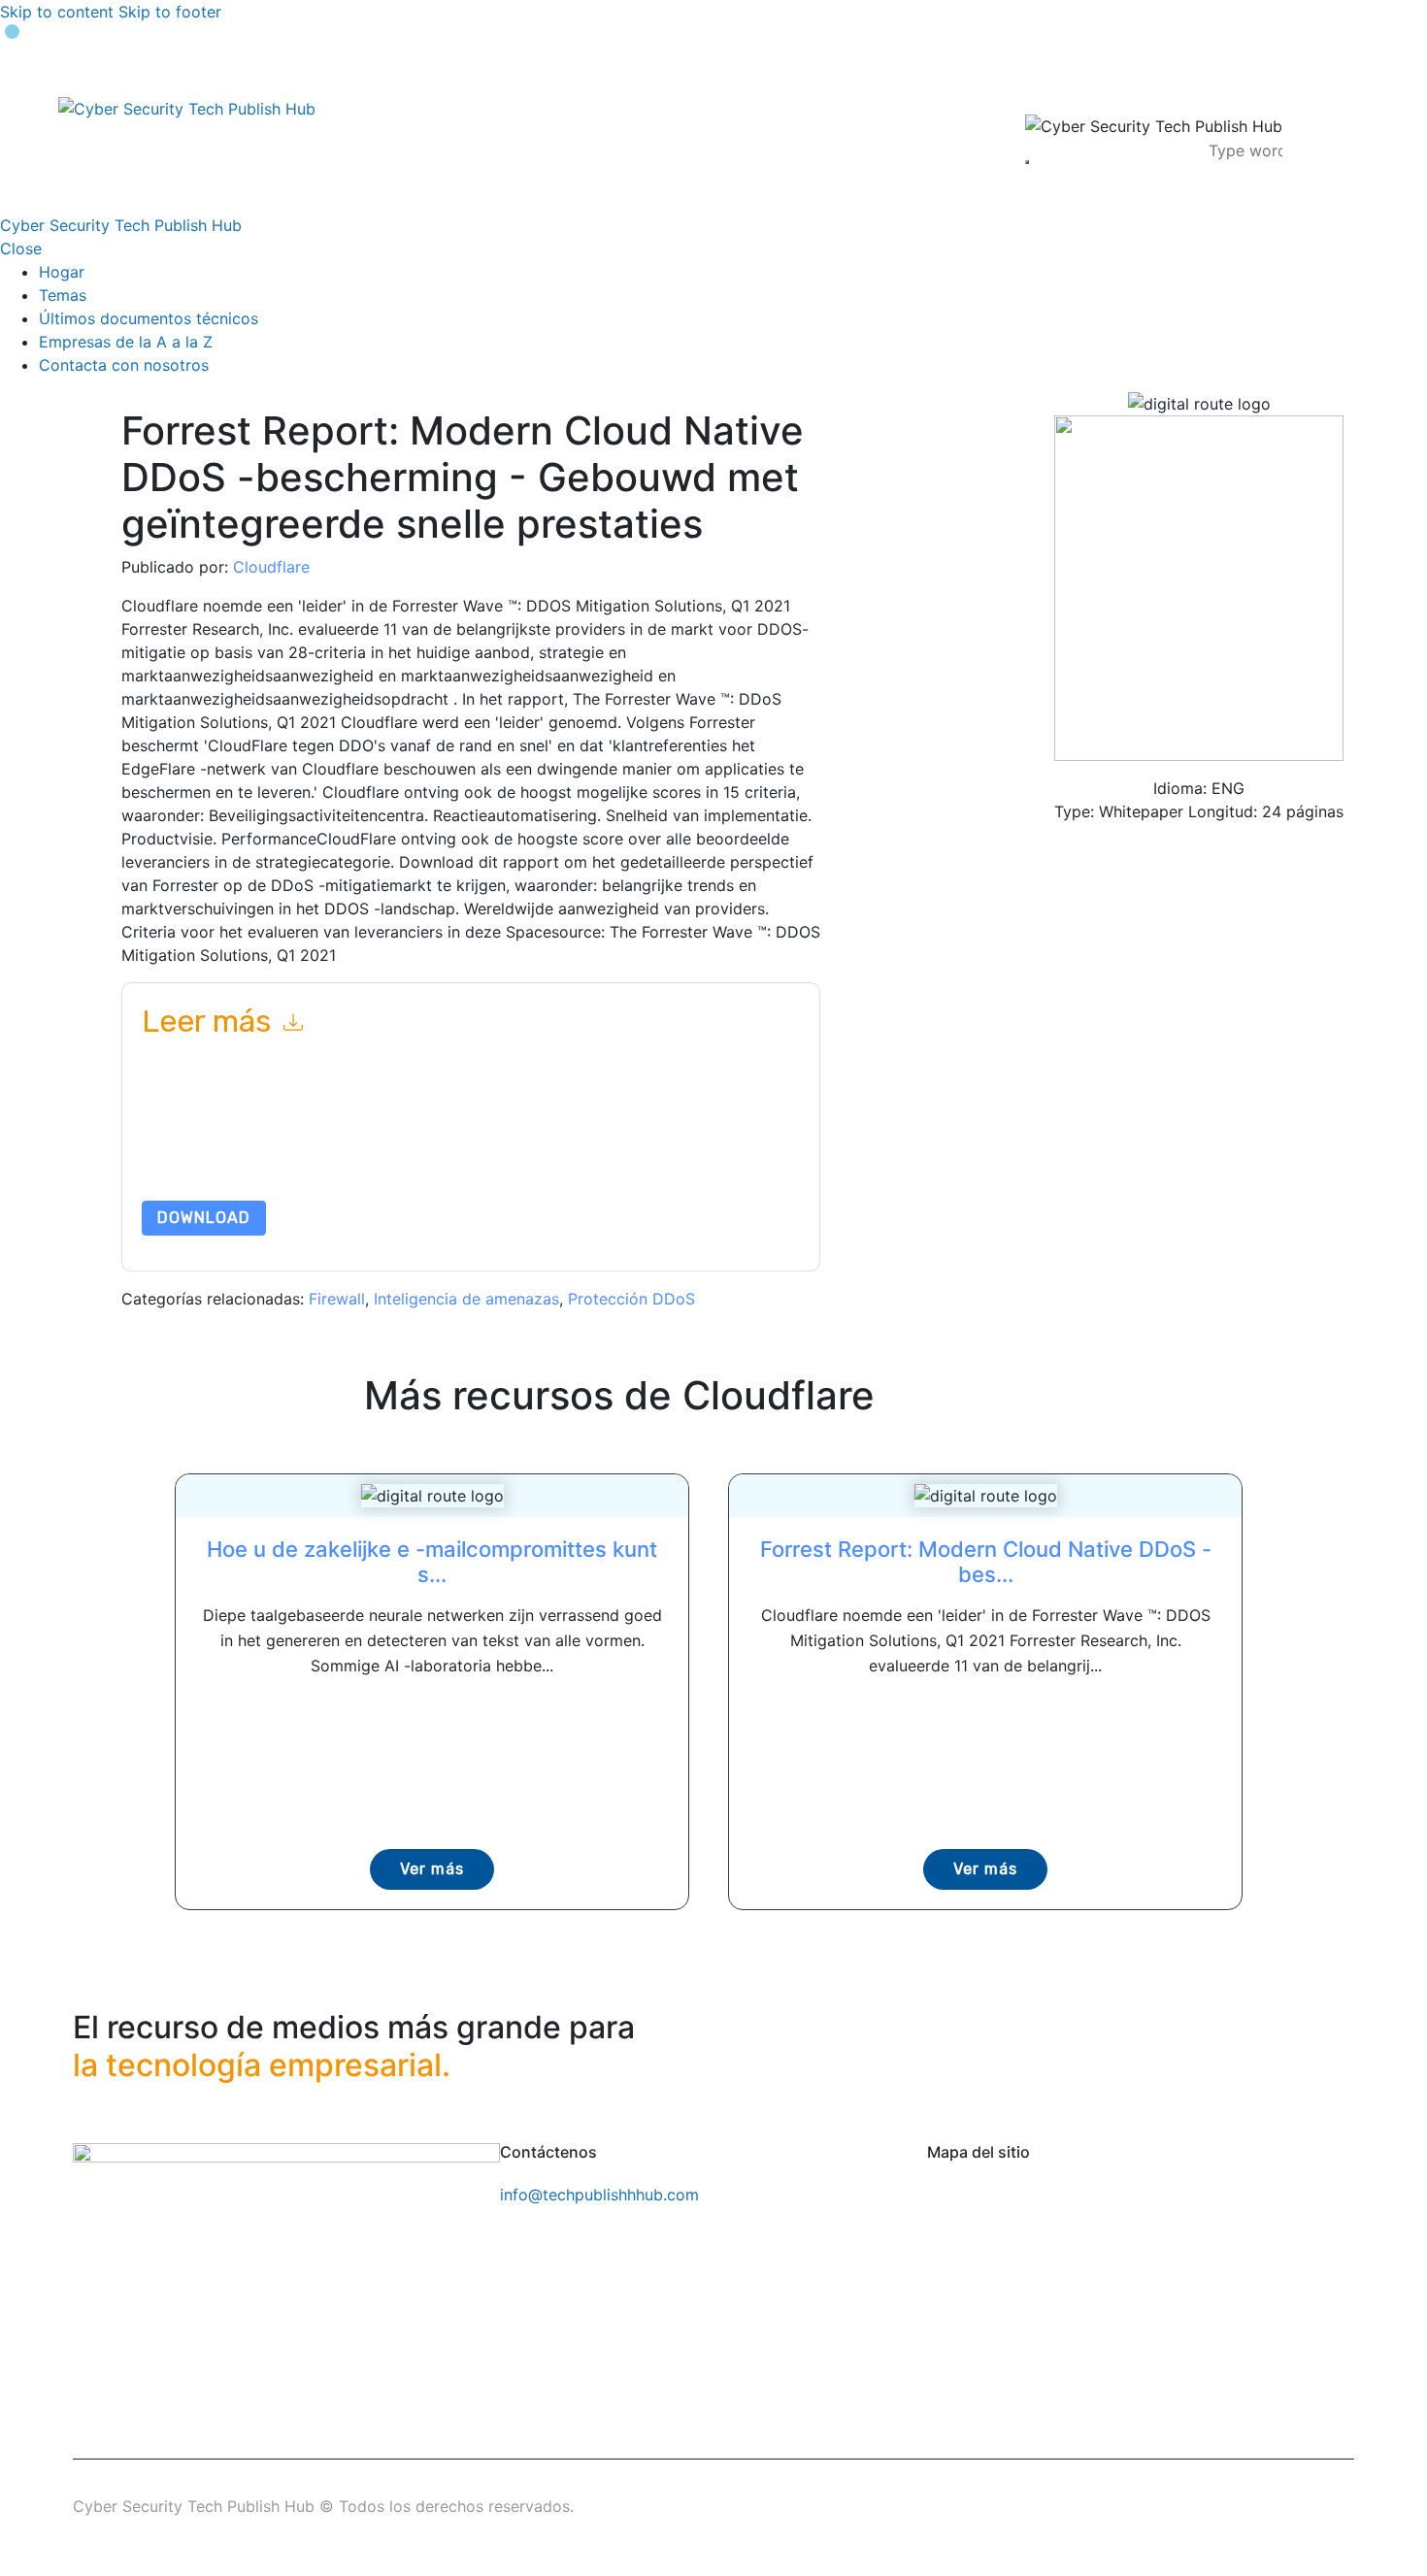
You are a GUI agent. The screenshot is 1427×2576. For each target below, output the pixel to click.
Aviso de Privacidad (255, 1155)
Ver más (432, 1869)
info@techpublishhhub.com (599, 2195)
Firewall (337, 1299)
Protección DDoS (631, 1299)
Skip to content (57, 12)
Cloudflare (271, 567)
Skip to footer (170, 12)
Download (204, 1218)
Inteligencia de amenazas (466, 1299)
